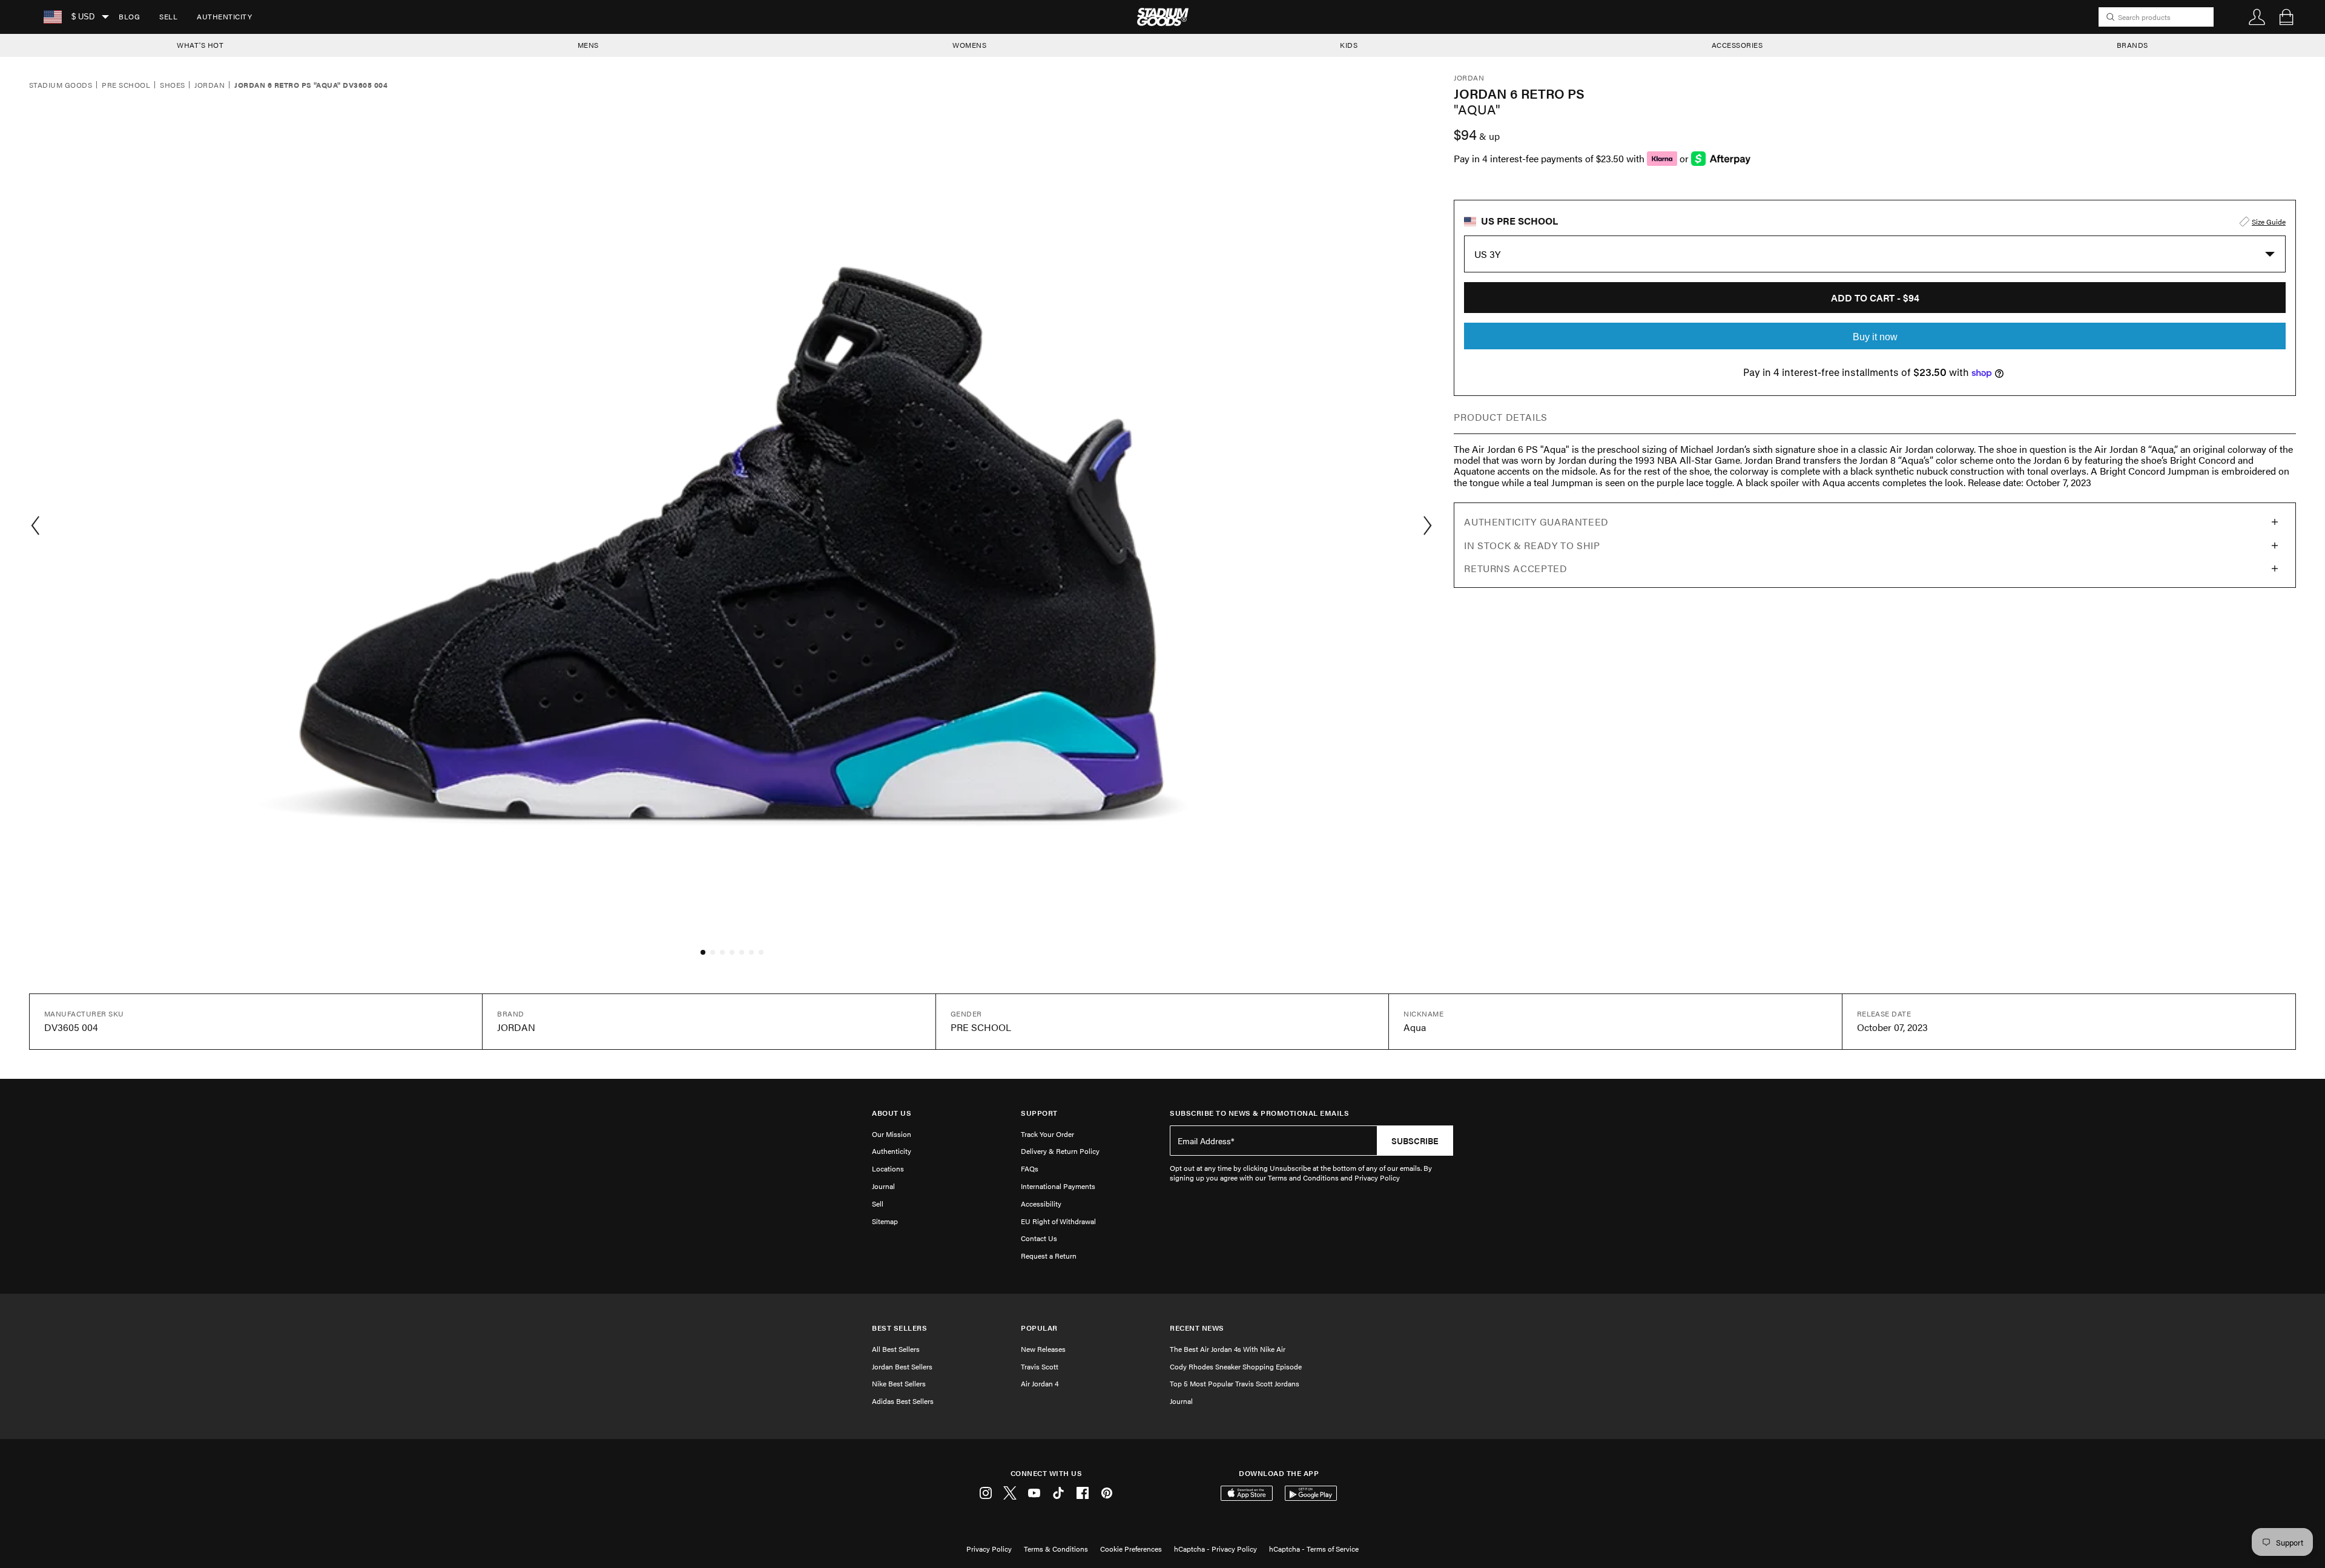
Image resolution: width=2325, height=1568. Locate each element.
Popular (1039, 1328)
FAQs (1030, 1168)
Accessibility (1041, 1204)
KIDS (1349, 45)
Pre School (126, 85)
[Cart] (2286, 17)
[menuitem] (129, 17)
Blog (129, 16)
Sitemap (885, 1221)
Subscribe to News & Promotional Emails (1259, 1113)
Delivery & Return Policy (1060, 1151)
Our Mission (892, 1134)
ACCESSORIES (1737, 45)
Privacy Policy (989, 1549)
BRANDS (2132, 45)
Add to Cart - (1875, 298)
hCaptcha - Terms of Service (1314, 1549)
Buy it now (1875, 337)
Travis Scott (1040, 1366)
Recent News (1197, 1328)
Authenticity (224, 16)
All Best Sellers (896, 1349)
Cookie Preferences (1131, 1549)
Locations (888, 1168)
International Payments (1058, 1186)
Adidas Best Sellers (903, 1401)
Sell (168, 16)
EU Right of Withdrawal (1058, 1221)
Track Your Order (1047, 1134)
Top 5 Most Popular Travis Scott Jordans (1235, 1383)
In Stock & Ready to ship (1532, 545)
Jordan (209, 85)
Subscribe (1415, 1141)
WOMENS (969, 45)
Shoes (172, 85)
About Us (892, 1113)
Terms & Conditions (1056, 1549)
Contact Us (1039, 1238)
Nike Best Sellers (899, 1383)
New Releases (1043, 1349)
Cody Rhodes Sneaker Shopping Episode (1236, 1366)
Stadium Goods (61, 85)
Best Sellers (899, 1328)
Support (1039, 1113)
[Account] (2257, 17)
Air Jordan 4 (1040, 1383)
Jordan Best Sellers (902, 1366)
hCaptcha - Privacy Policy (1215, 1549)
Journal (883, 1186)
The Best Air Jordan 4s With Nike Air (1228, 1349)
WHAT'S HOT (200, 45)
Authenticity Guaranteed (1536, 522)
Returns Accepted (1515, 568)
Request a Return (1049, 1256)
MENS (588, 45)
